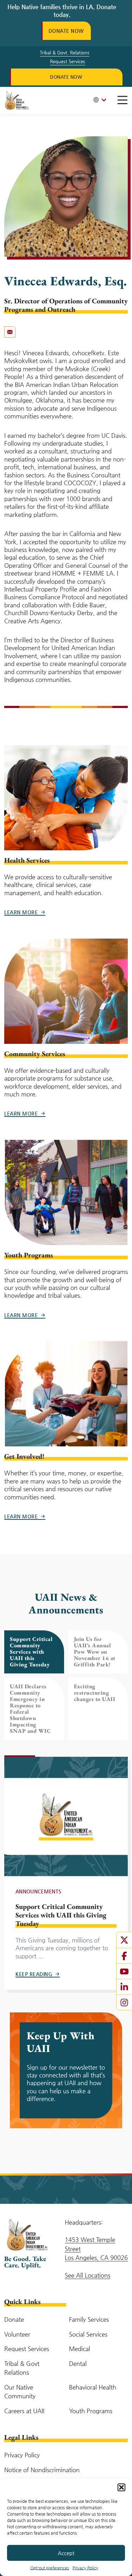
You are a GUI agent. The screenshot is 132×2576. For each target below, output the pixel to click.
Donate (14, 2319)
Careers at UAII (24, 2411)
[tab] (34, 1652)
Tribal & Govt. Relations (65, 52)
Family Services (89, 2319)
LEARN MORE (21, 1113)
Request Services (68, 61)
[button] (121, 2487)
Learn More (21, 912)
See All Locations (87, 2275)
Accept (66, 2553)
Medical (80, 2349)
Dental (78, 2363)
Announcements (39, 1891)
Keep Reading (34, 1974)
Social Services (88, 2334)
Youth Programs (91, 2411)
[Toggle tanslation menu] (100, 100)
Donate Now (66, 31)
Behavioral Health (93, 2387)
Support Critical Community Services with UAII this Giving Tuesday (61, 1915)
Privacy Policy (85, 2568)
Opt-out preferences (50, 2568)
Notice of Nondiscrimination (42, 2470)
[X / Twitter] (124, 1940)
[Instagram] (124, 2002)
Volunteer (17, 2334)
